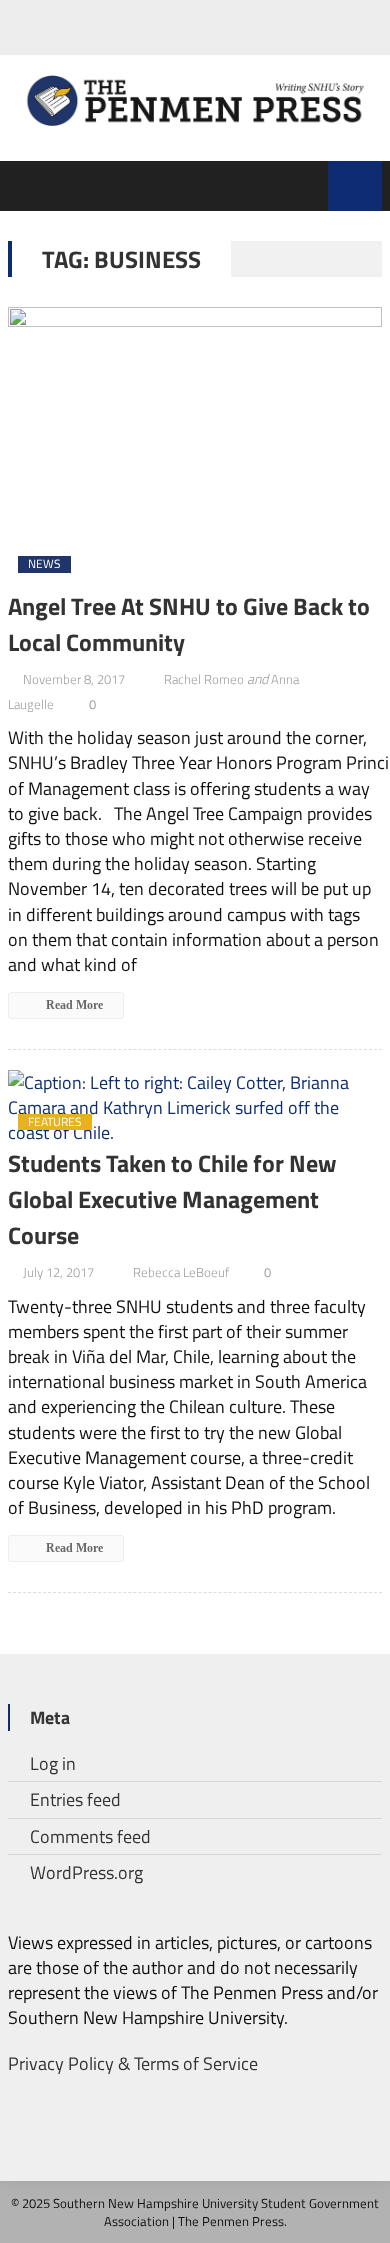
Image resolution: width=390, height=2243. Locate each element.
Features (55, 1122)
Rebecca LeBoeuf (181, 1272)
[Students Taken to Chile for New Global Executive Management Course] (195, 1108)
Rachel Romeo (204, 679)
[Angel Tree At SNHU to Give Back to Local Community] (195, 447)
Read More (73, 1005)
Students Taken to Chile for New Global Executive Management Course (172, 1199)
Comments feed (90, 1836)
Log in (53, 1763)
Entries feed (75, 1799)
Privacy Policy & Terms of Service (133, 2063)
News (44, 564)
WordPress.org (86, 1872)
